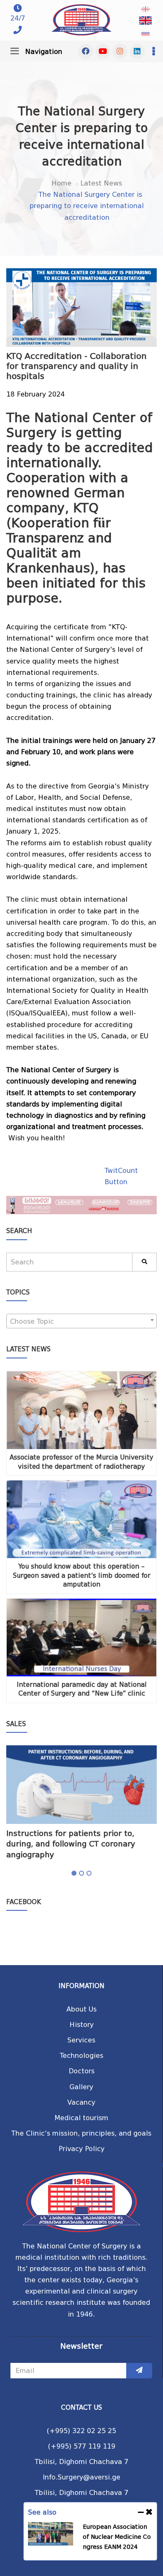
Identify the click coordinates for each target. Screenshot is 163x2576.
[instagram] (120, 51)
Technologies (81, 2056)
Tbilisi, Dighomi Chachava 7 (81, 2462)
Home (61, 183)
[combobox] (81, 1321)
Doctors (81, 2071)
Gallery (81, 2087)
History (81, 2025)
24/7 (18, 18)
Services (81, 2040)
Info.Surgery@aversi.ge (81, 2477)
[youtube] (103, 51)
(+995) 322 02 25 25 (81, 2431)
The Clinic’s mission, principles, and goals (81, 2133)
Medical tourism (81, 2118)
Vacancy (81, 2102)
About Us (81, 2009)
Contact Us (81, 2408)
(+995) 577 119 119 (82, 2446)
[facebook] (86, 51)
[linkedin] (137, 51)
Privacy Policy (81, 2149)
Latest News (101, 183)
